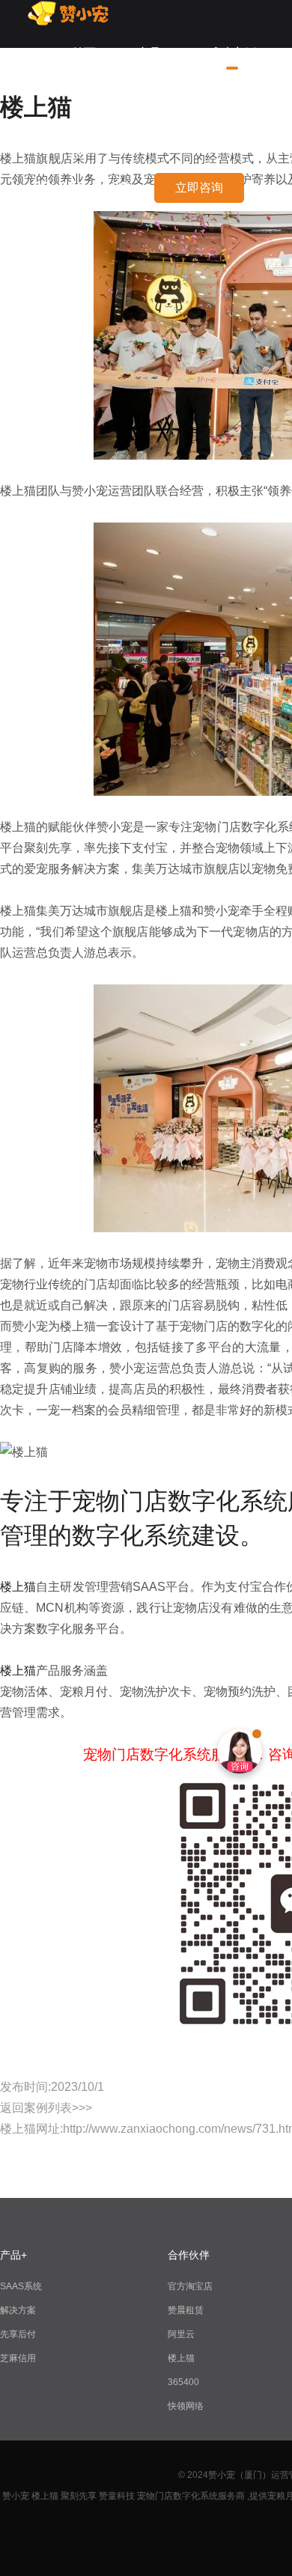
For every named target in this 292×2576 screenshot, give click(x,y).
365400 (183, 2382)
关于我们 (96, 101)
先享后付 (18, 2334)
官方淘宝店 (190, 2286)
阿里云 (181, 2334)
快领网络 (186, 2406)
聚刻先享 (79, 2496)
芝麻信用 (18, 2358)
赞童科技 (117, 2496)
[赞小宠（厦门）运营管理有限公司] (72, 22)
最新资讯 (96, 149)
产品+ (152, 53)
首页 (84, 53)
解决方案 (18, 2310)
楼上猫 (18, 1587)
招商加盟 (232, 101)
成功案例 (232, 53)
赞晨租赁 (186, 2310)
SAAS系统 (21, 2286)
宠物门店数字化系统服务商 (191, 2496)
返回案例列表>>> (46, 2108)
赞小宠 (16, 2496)
